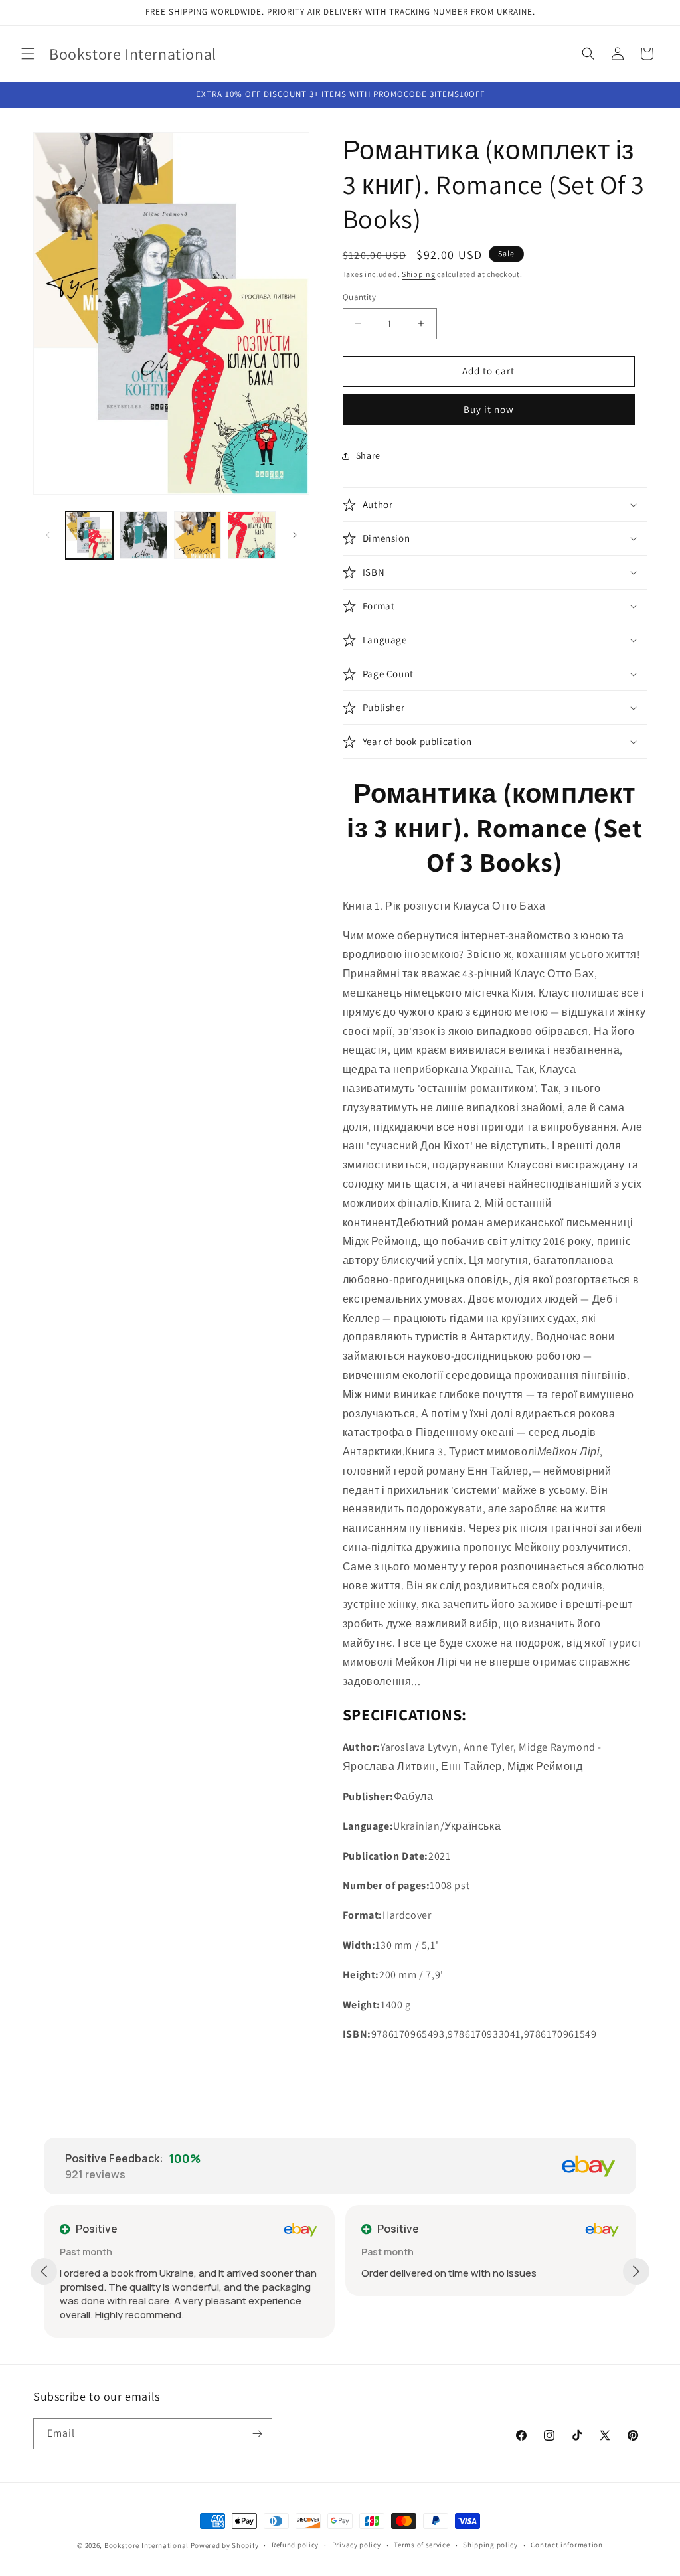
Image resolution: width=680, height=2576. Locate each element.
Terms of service (422, 2545)
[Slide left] (48, 535)
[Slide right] (295, 535)
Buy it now (489, 409)
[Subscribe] (257, 2434)
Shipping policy (490, 2545)
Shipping (419, 274)
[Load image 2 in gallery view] (143, 535)
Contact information (566, 2545)
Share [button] (368, 455)
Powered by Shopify (225, 2545)
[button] (28, 54)
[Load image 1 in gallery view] (89, 535)
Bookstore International (146, 2545)
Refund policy (295, 2545)
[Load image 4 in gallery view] (251, 535)
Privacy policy (357, 2545)
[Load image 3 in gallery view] (198, 535)
